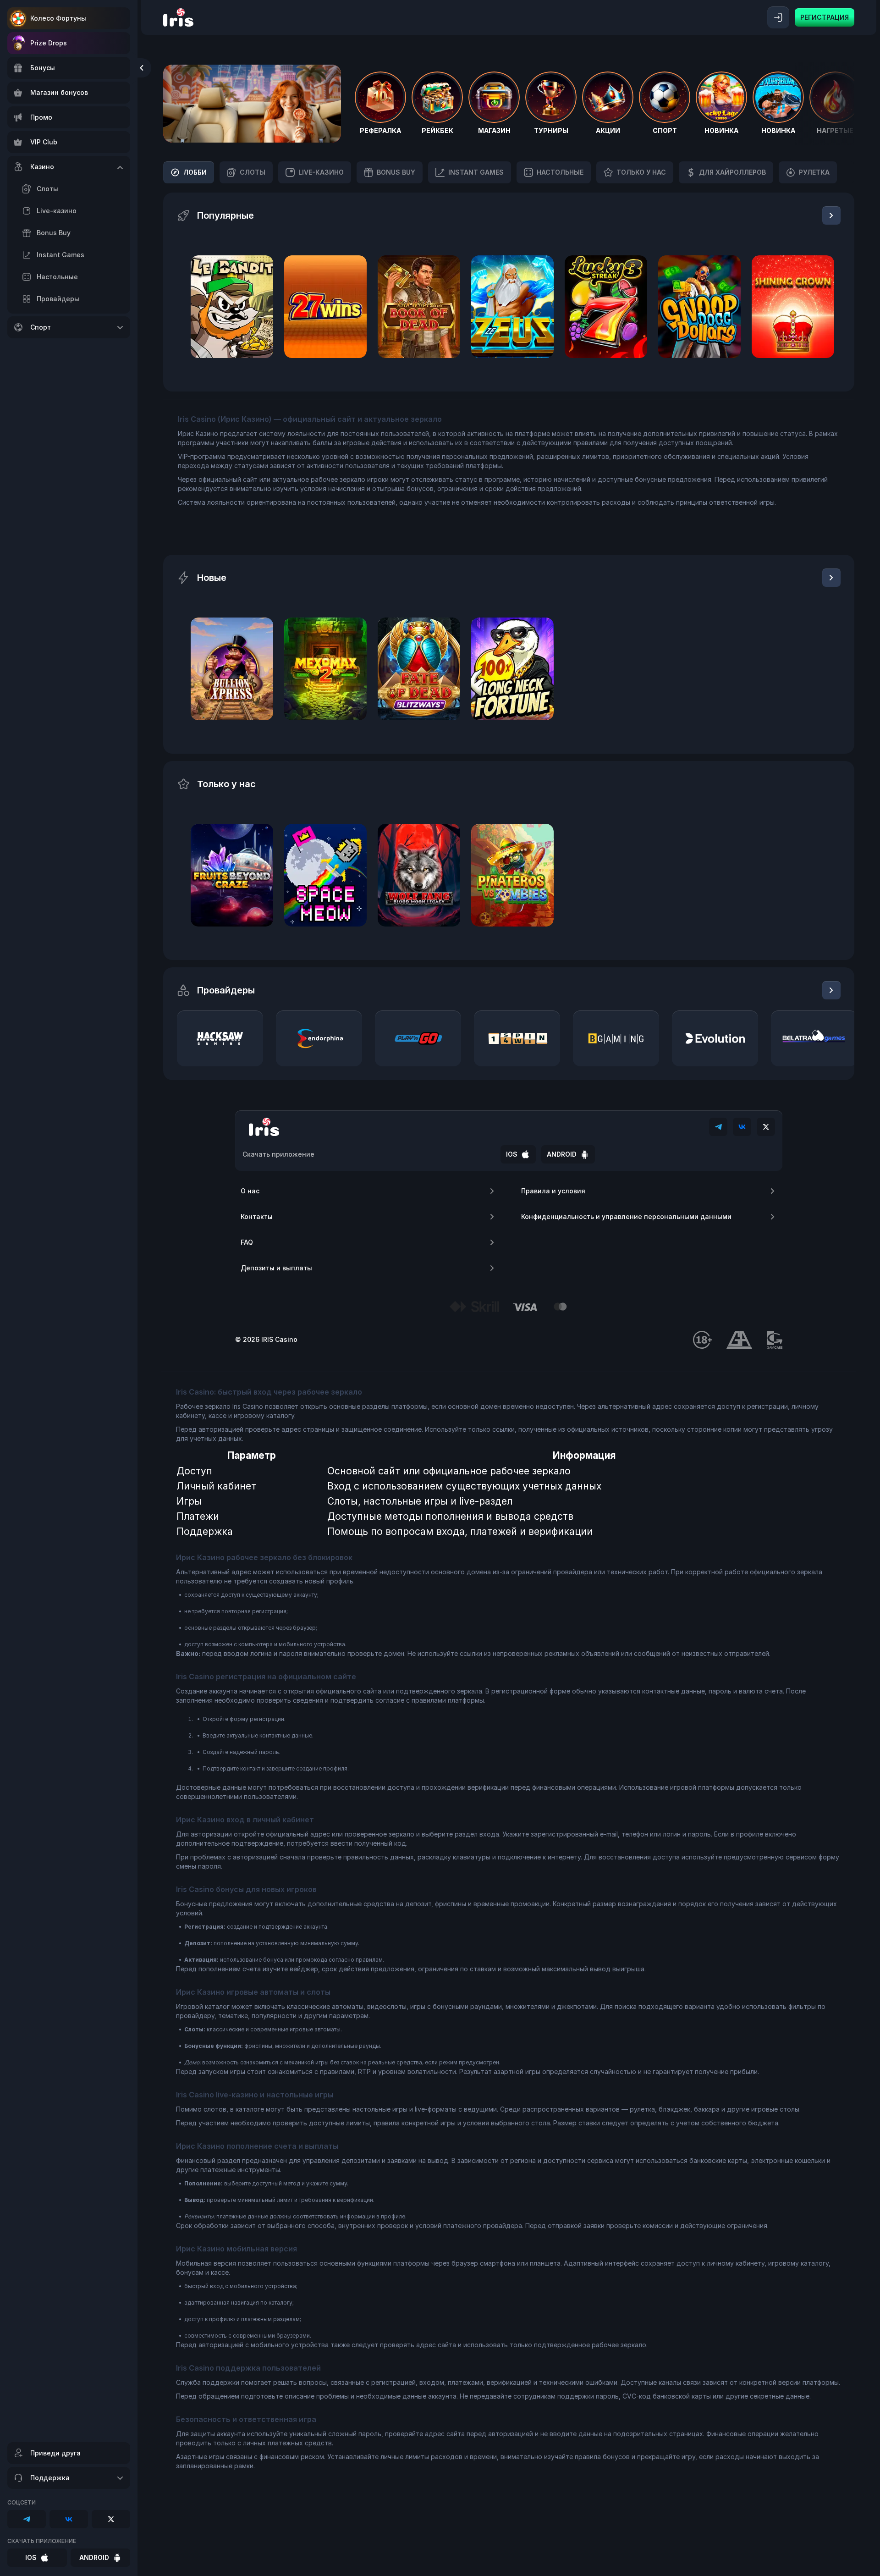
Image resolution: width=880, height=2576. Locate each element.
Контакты (257, 1216)
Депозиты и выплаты (276, 1268)
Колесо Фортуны (58, 18)
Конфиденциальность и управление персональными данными (626, 1216)
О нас (250, 1191)
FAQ (247, 1242)
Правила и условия (553, 1191)
